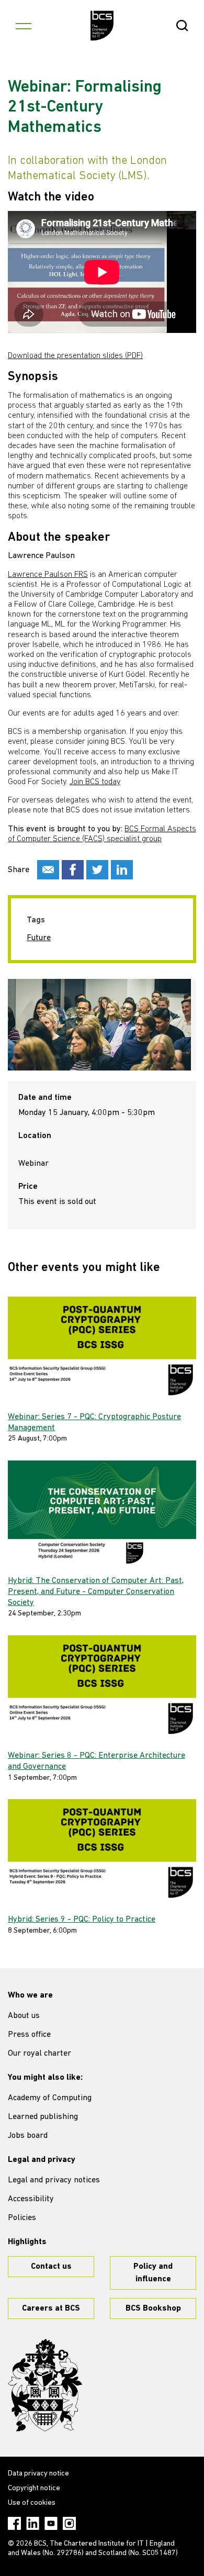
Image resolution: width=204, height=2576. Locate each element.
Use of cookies (32, 2503)
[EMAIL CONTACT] (48, 870)
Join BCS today (95, 782)
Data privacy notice (38, 2474)
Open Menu (24, 26)
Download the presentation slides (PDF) (75, 356)
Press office (29, 2035)
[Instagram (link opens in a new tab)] (69, 2523)
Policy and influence (153, 2273)
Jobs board (28, 2136)
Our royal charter (39, 2054)
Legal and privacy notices (54, 2180)
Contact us (51, 2267)
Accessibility (31, 2199)
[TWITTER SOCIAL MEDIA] (97, 870)
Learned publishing (43, 2117)
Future (39, 938)
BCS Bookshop (153, 2309)
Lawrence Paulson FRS (48, 575)
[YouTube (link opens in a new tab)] (51, 2523)
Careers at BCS (51, 2309)
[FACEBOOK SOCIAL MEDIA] (73, 870)
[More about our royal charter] (45, 2385)
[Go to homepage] (102, 26)
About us (24, 2016)
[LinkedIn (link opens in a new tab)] (33, 2523)
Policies (22, 2218)
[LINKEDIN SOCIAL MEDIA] (122, 870)
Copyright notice (34, 2488)
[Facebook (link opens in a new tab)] (14, 2523)
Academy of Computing (50, 2098)
